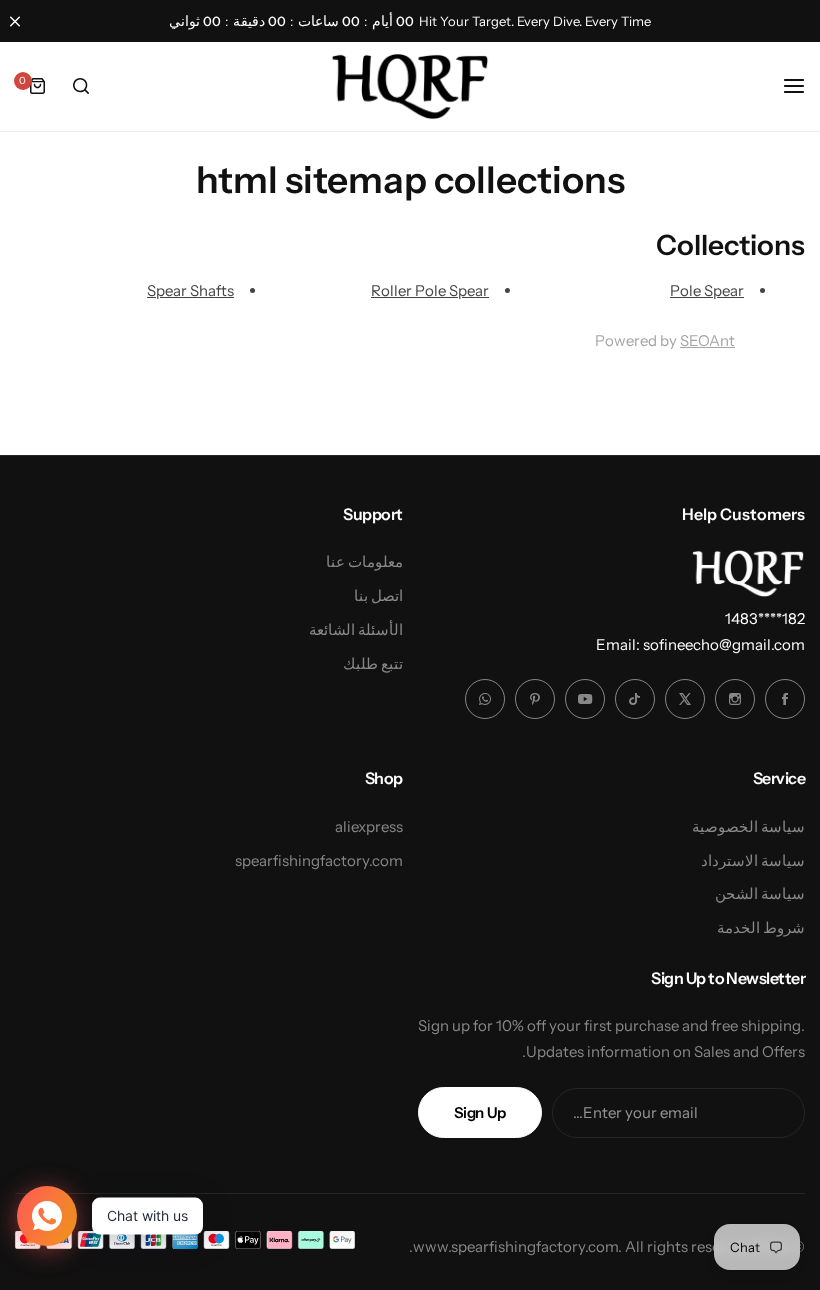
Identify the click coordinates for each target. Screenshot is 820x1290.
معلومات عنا (364, 561)
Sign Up (480, 1112)
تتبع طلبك (373, 663)
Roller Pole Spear (430, 290)
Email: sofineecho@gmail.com (700, 644)
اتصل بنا (378, 595)
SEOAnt (707, 340)
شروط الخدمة (761, 927)
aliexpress (369, 826)
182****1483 (765, 618)
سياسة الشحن (760, 893)
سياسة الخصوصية (748, 826)
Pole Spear (707, 290)
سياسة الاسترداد (753, 860)
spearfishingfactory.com (319, 860)
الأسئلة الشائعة (356, 629)
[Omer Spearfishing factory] (410, 86)
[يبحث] (81, 86)
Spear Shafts (190, 290)
